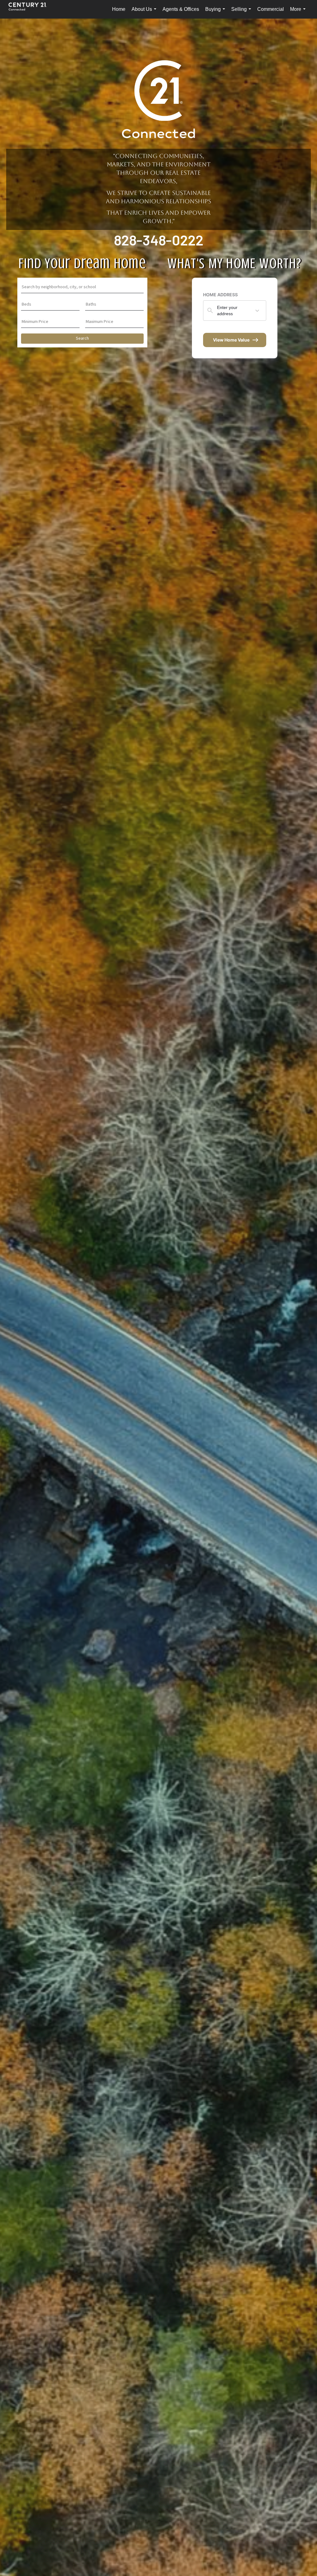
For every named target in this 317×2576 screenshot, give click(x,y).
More (299, 13)
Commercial (271, 9)
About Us (145, 13)
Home (119, 9)
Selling (242, 13)
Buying (216, 13)
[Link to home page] (31, 9)
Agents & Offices (181, 9)
